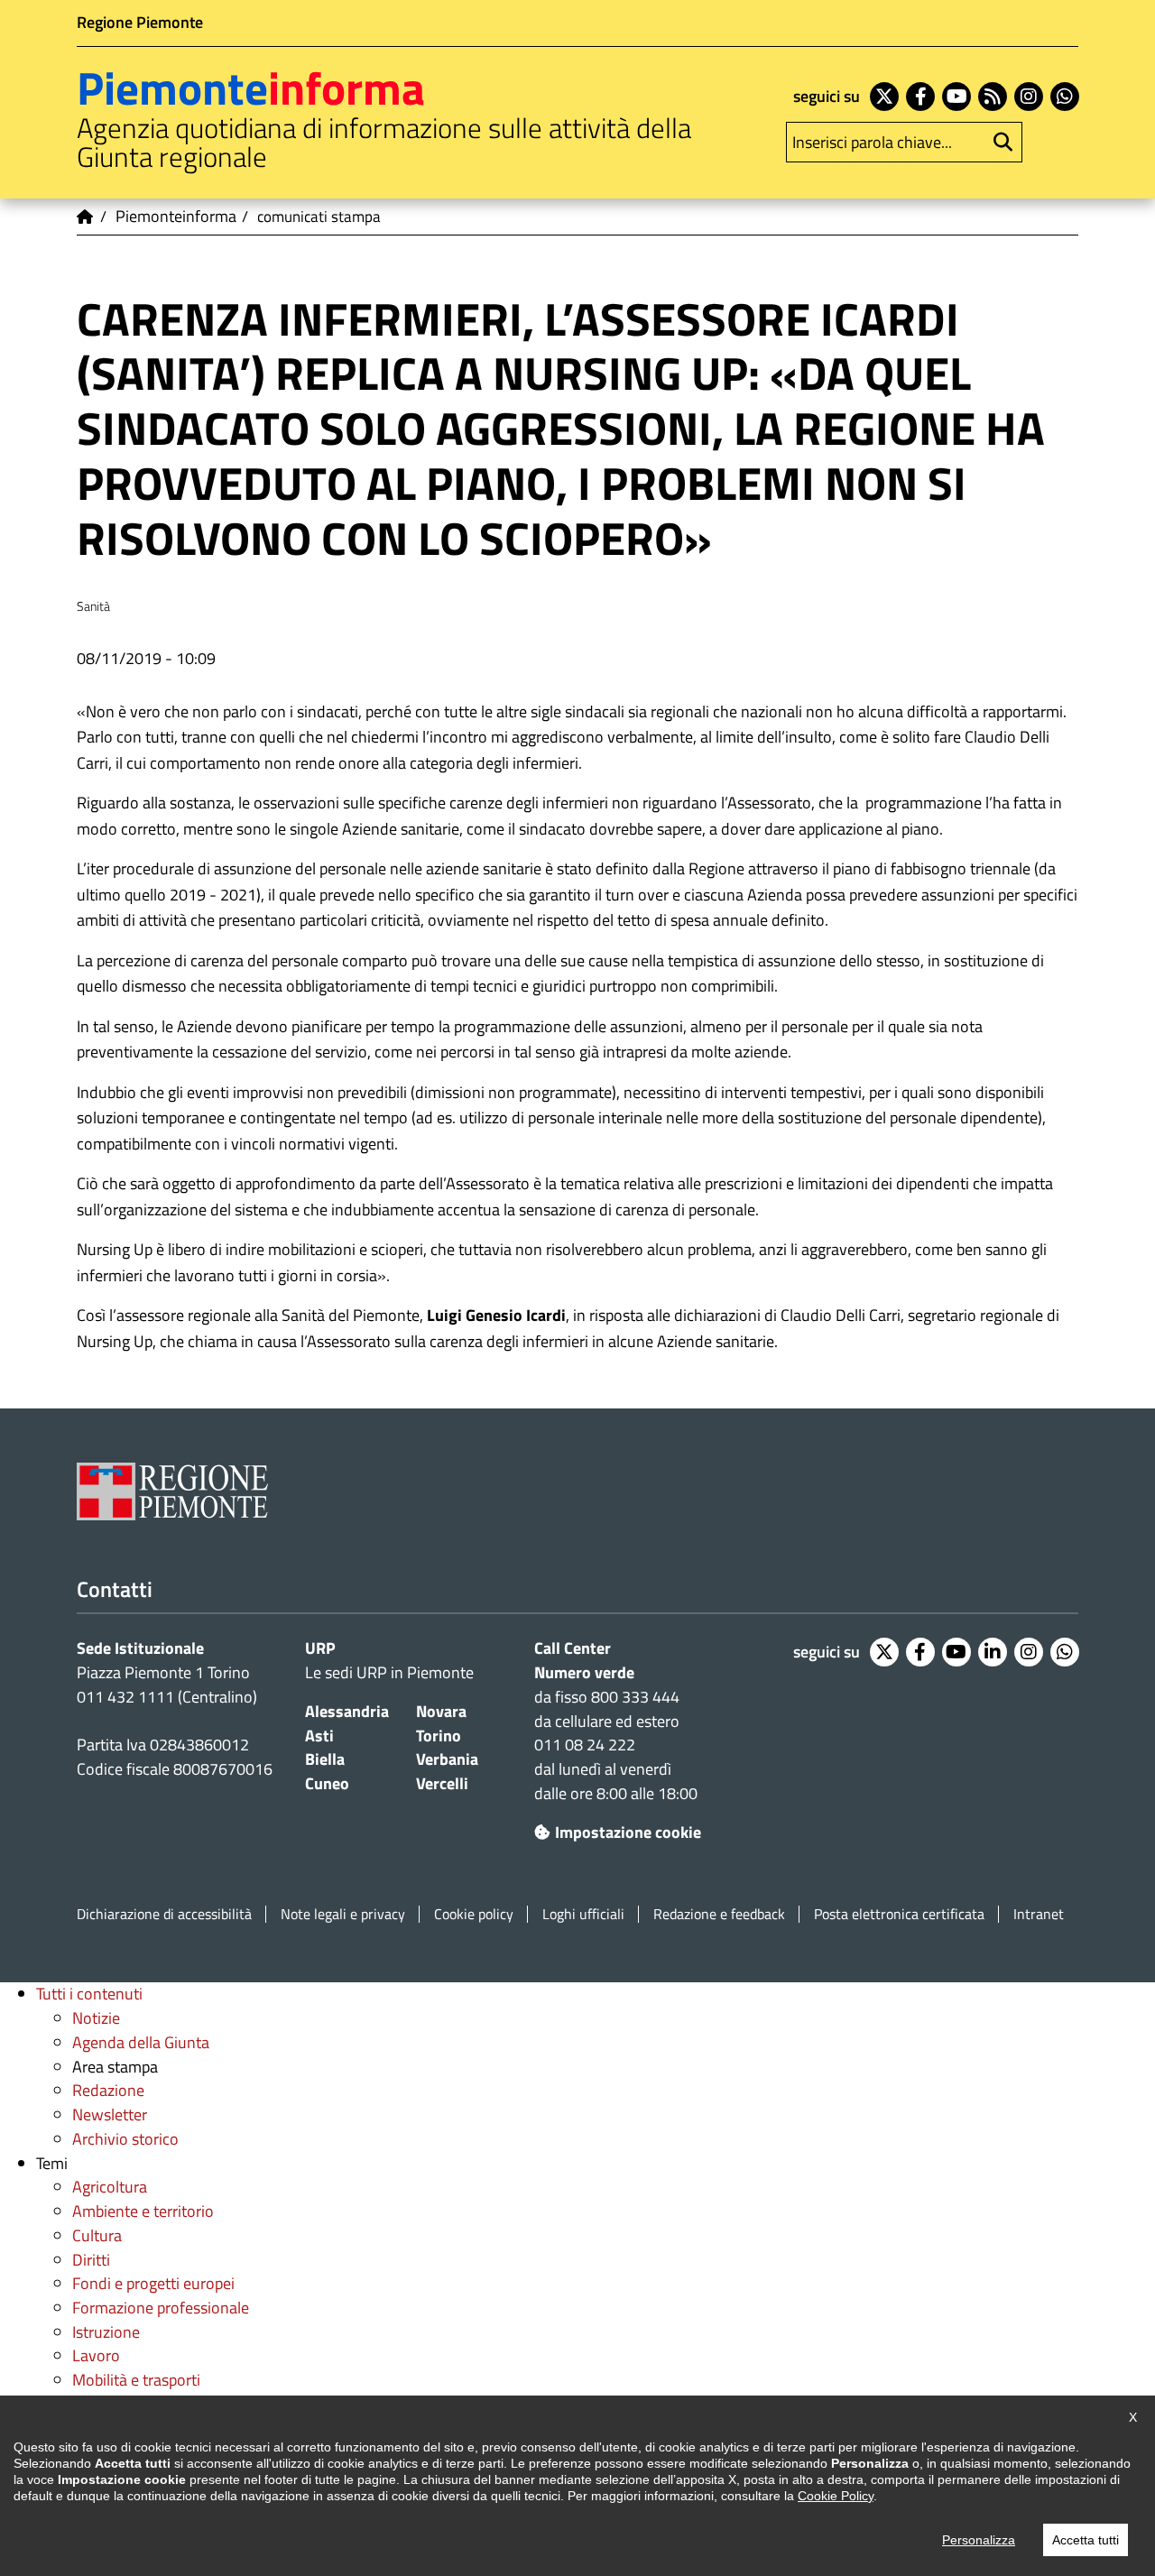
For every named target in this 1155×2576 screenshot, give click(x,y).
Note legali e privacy (343, 1914)
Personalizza (979, 2540)
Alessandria (347, 1711)
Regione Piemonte (140, 22)
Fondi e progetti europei (153, 2283)
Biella (325, 1759)
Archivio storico (125, 2139)
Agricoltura (110, 2187)
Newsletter (110, 2114)
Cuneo (327, 1783)
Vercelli (442, 1783)
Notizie (96, 2018)
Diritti (91, 2260)
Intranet (1039, 1914)
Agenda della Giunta (141, 2042)
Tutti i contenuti (89, 1994)
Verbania (447, 1759)
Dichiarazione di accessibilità (164, 1914)
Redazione (108, 2090)
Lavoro (96, 2355)
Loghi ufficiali (583, 1914)
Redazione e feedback (719, 1914)
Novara (441, 1711)
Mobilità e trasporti (136, 2380)
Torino (439, 1736)
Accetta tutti (1086, 2540)
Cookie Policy (836, 2496)
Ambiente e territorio (143, 2211)
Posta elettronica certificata (899, 1914)
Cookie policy (474, 1914)
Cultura (97, 2235)
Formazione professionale (161, 2308)
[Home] (86, 217)
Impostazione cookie (628, 1832)
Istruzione (106, 2332)
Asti (319, 1736)
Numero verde (584, 1672)
